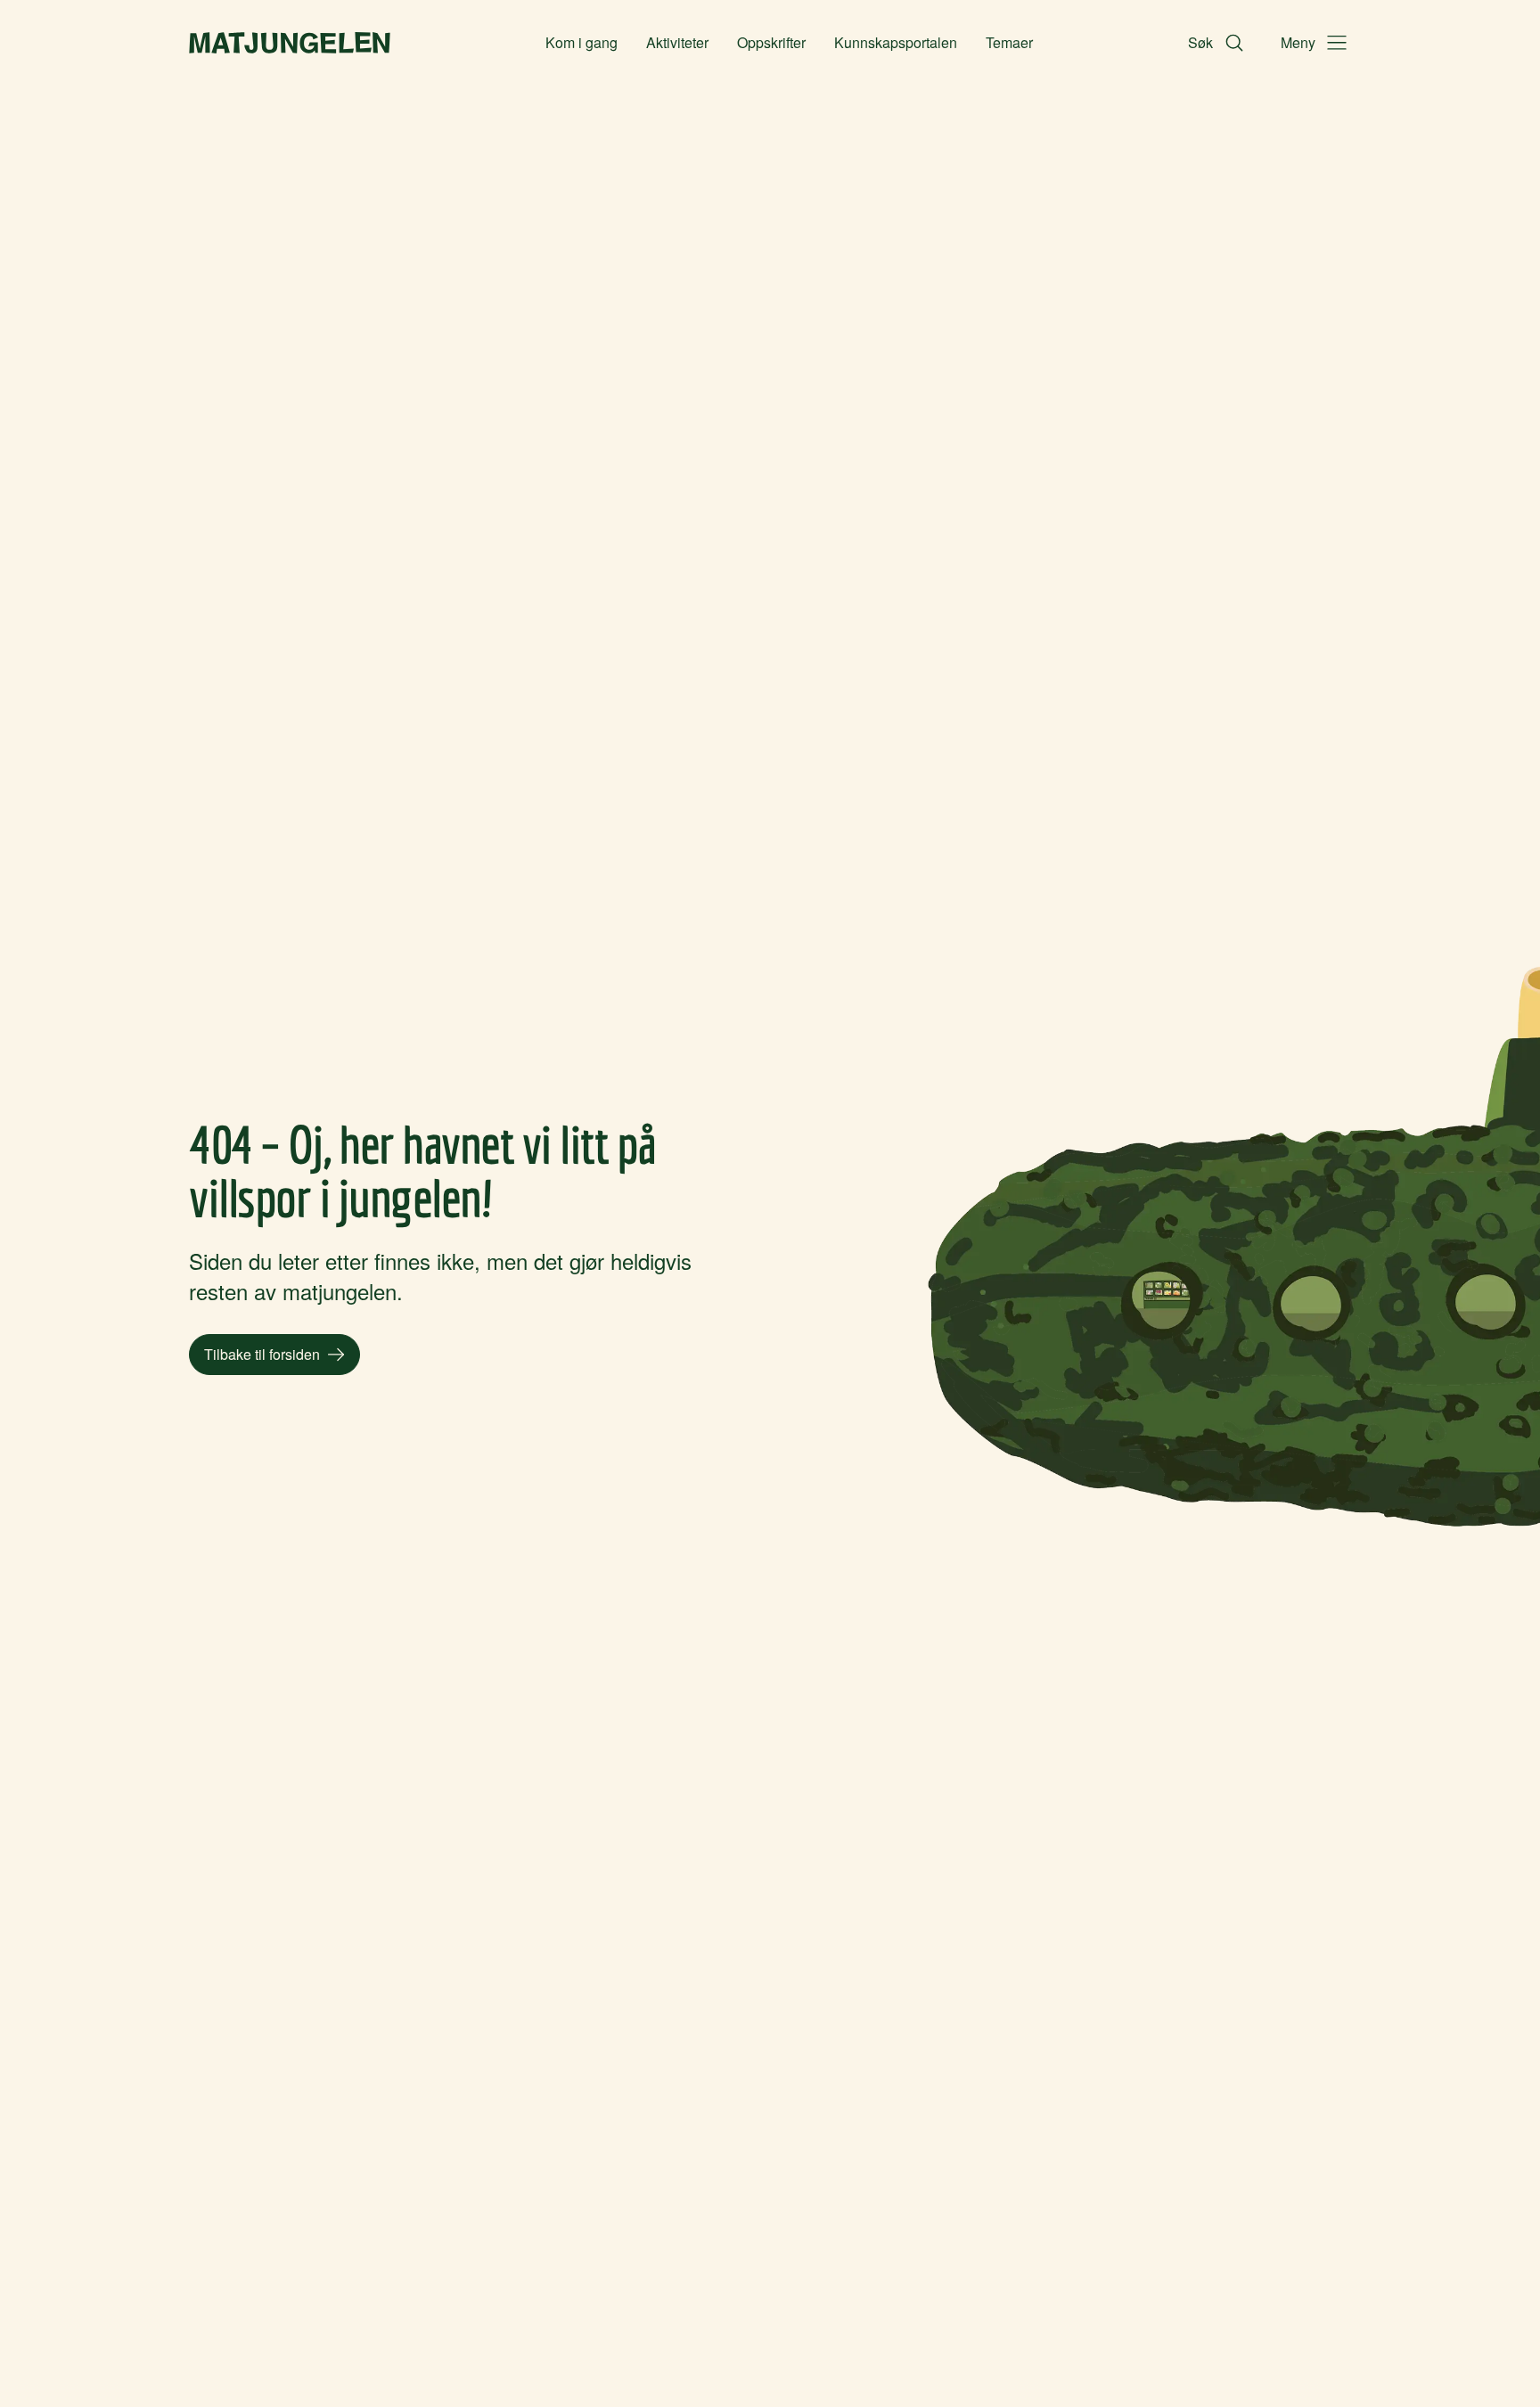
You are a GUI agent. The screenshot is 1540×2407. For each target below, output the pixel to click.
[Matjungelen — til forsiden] (290, 43)
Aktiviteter (677, 42)
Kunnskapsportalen (896, 42)
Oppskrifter (771, 42)
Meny (1298, 42)
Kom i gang (582, 42)
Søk (1200, 42)
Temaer (1009, 42)
